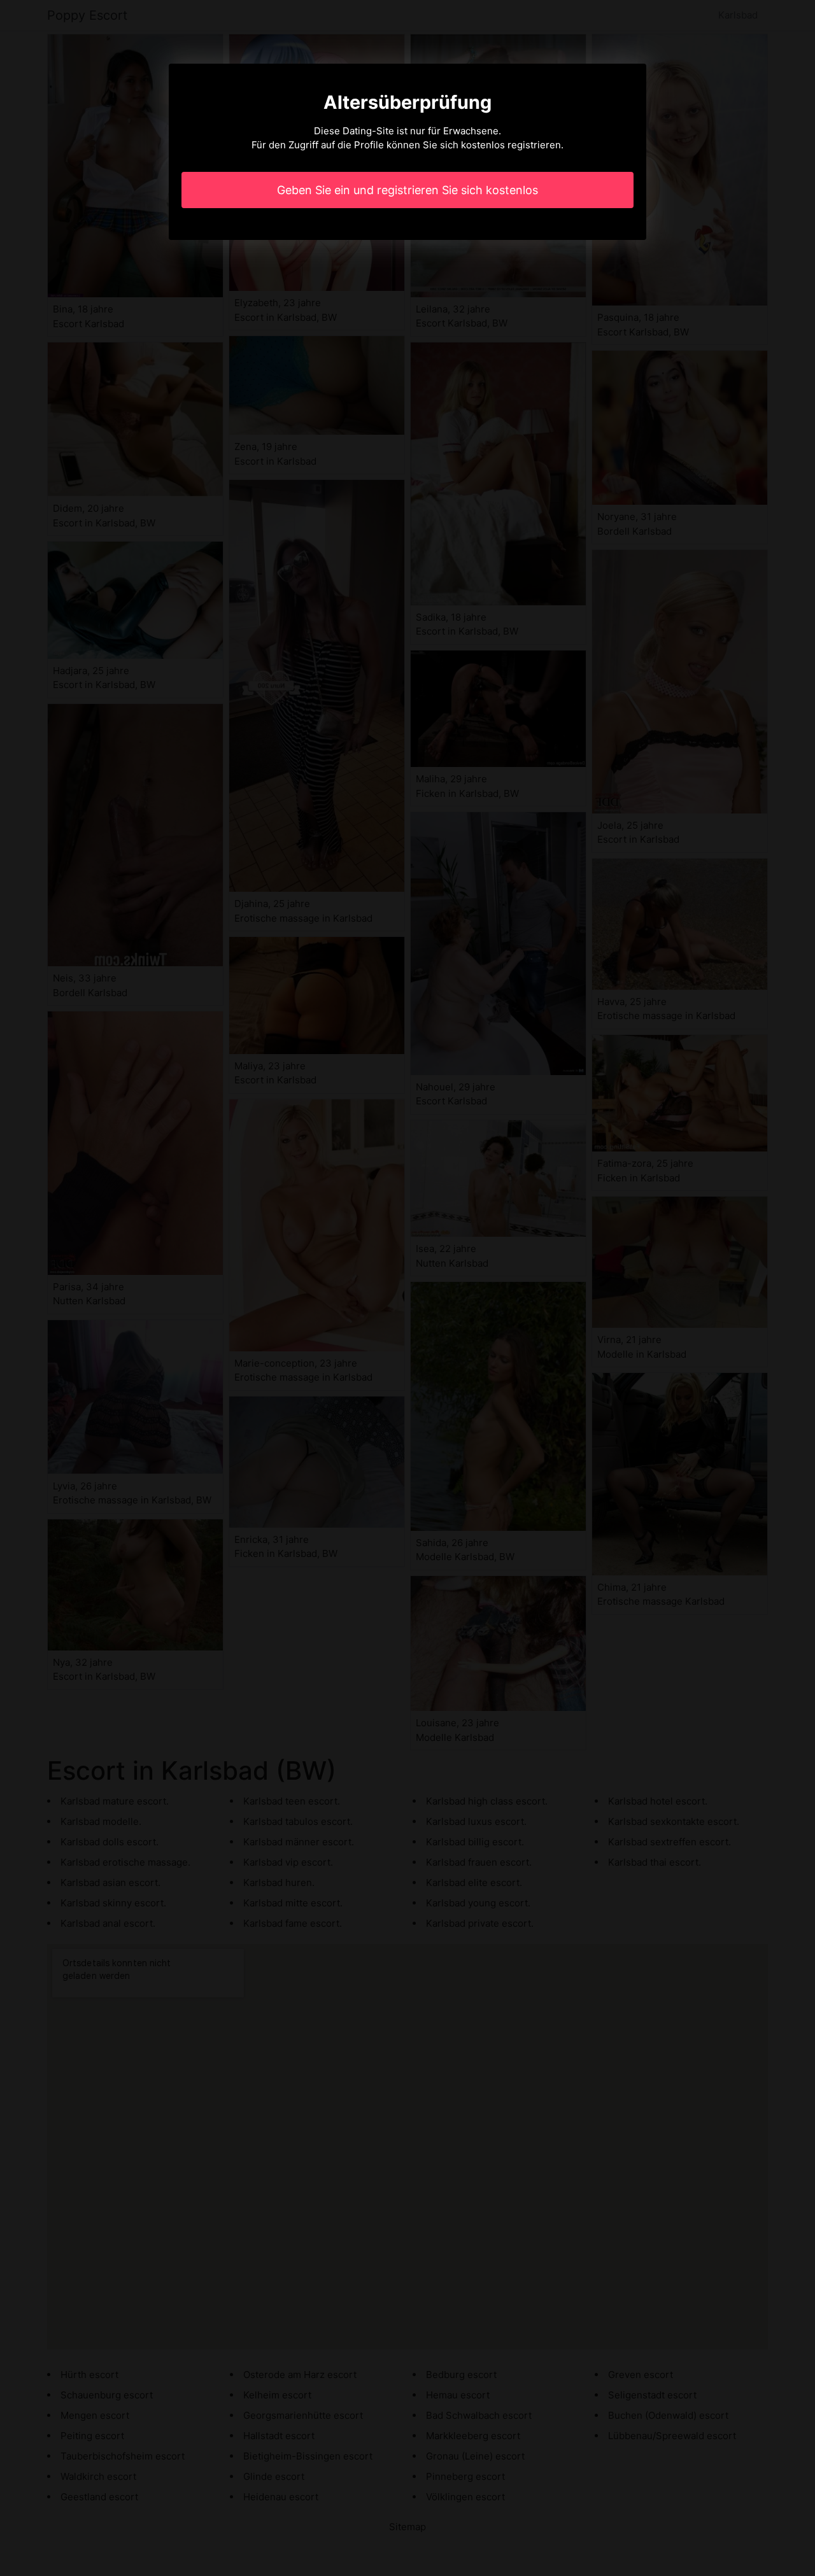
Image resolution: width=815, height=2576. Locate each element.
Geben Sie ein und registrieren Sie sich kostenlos (407, 190)
